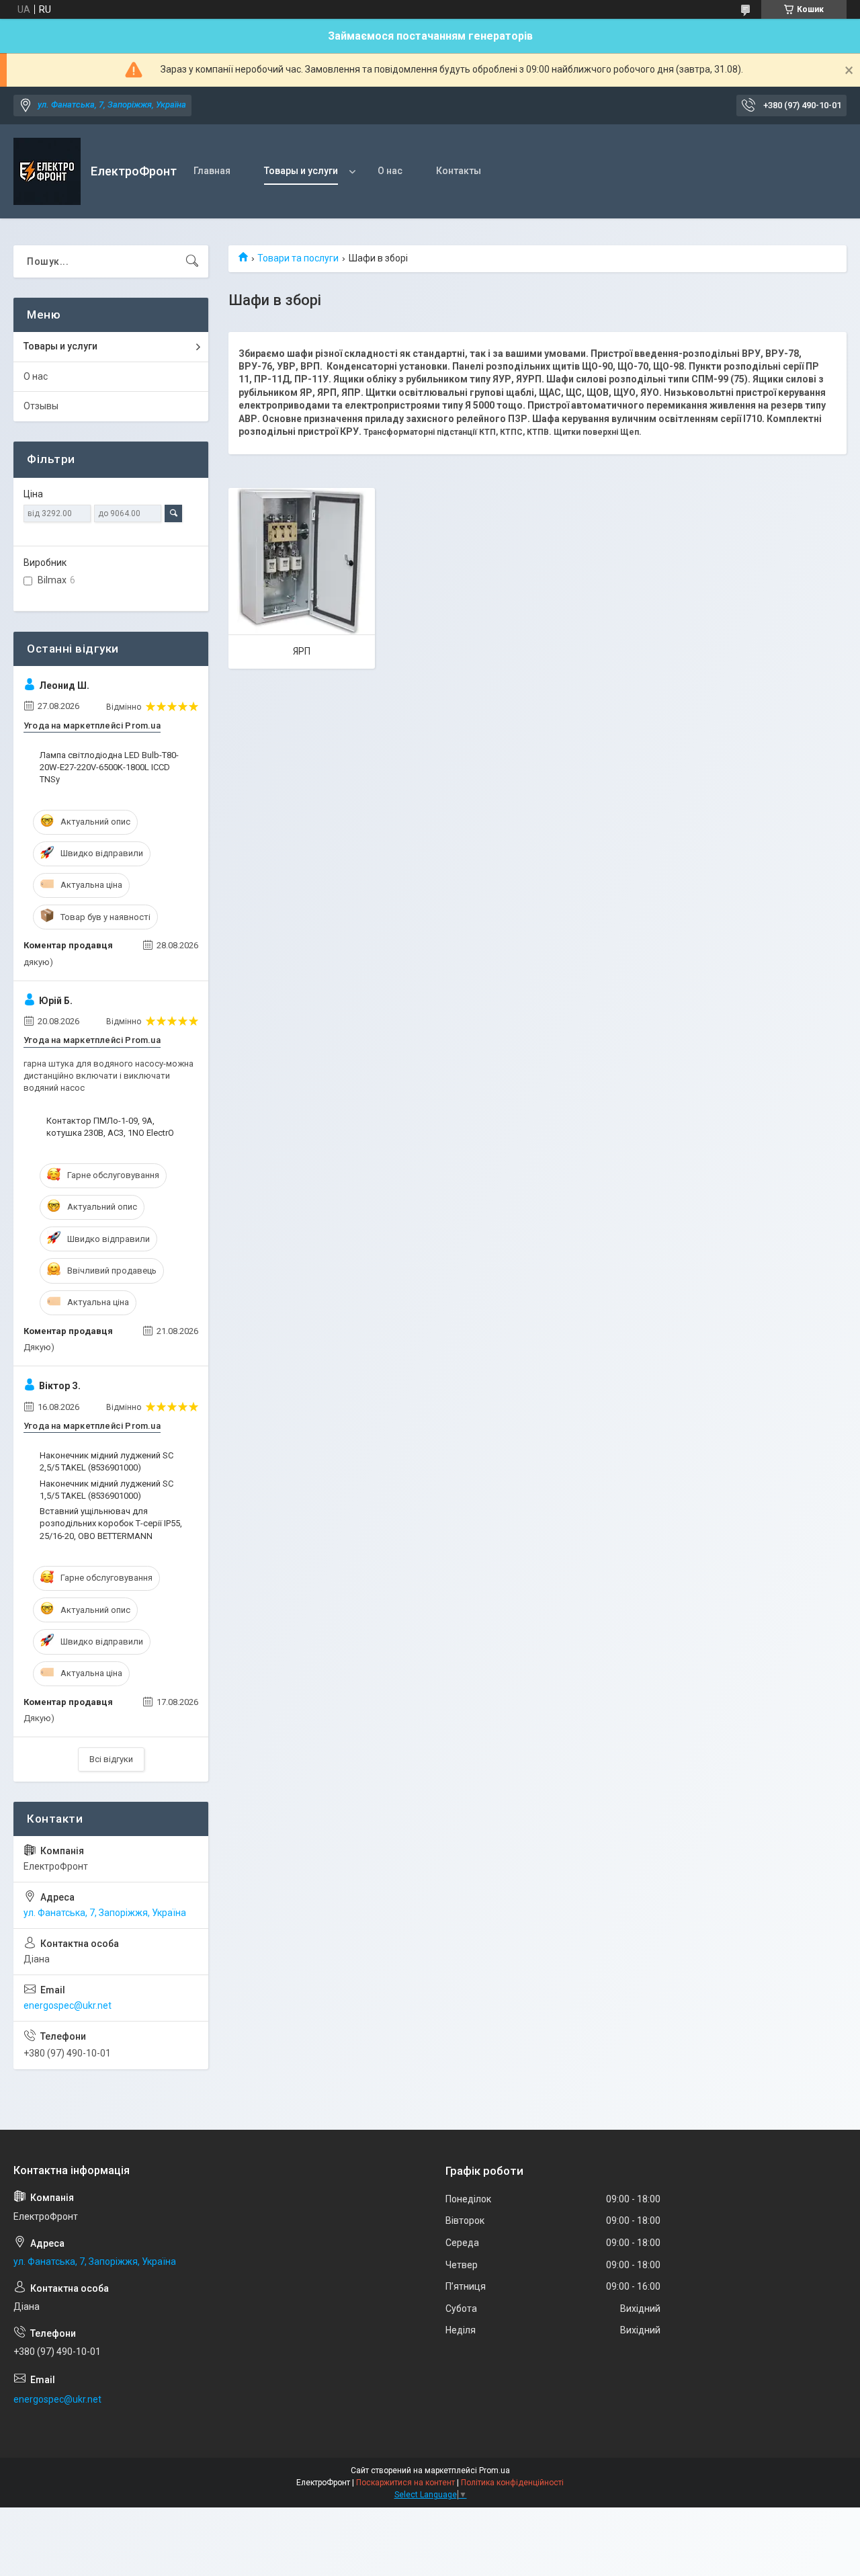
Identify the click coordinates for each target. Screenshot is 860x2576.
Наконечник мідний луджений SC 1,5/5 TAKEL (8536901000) (106, 1490)
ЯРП (302, 651)
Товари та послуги (298, 258)
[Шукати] (192, 261)
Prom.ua (494, 2470)
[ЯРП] (302, 561)
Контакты (459, 171)
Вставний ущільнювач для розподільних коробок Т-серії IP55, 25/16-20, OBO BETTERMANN (111, 1523)
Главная (212, 171)
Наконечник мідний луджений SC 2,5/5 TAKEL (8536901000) (106, 1461)
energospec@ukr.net (68, 2005)
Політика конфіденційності (512, 2483)
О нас (390, 171)
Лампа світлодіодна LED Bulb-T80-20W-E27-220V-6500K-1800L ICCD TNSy (109, 767)
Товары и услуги (301, 171)
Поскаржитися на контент (405, 2483)
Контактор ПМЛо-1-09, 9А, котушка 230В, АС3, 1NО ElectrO (110, 1127)
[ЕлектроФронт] (47, 171)
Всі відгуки (111, 1759)
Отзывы (41, 406)
